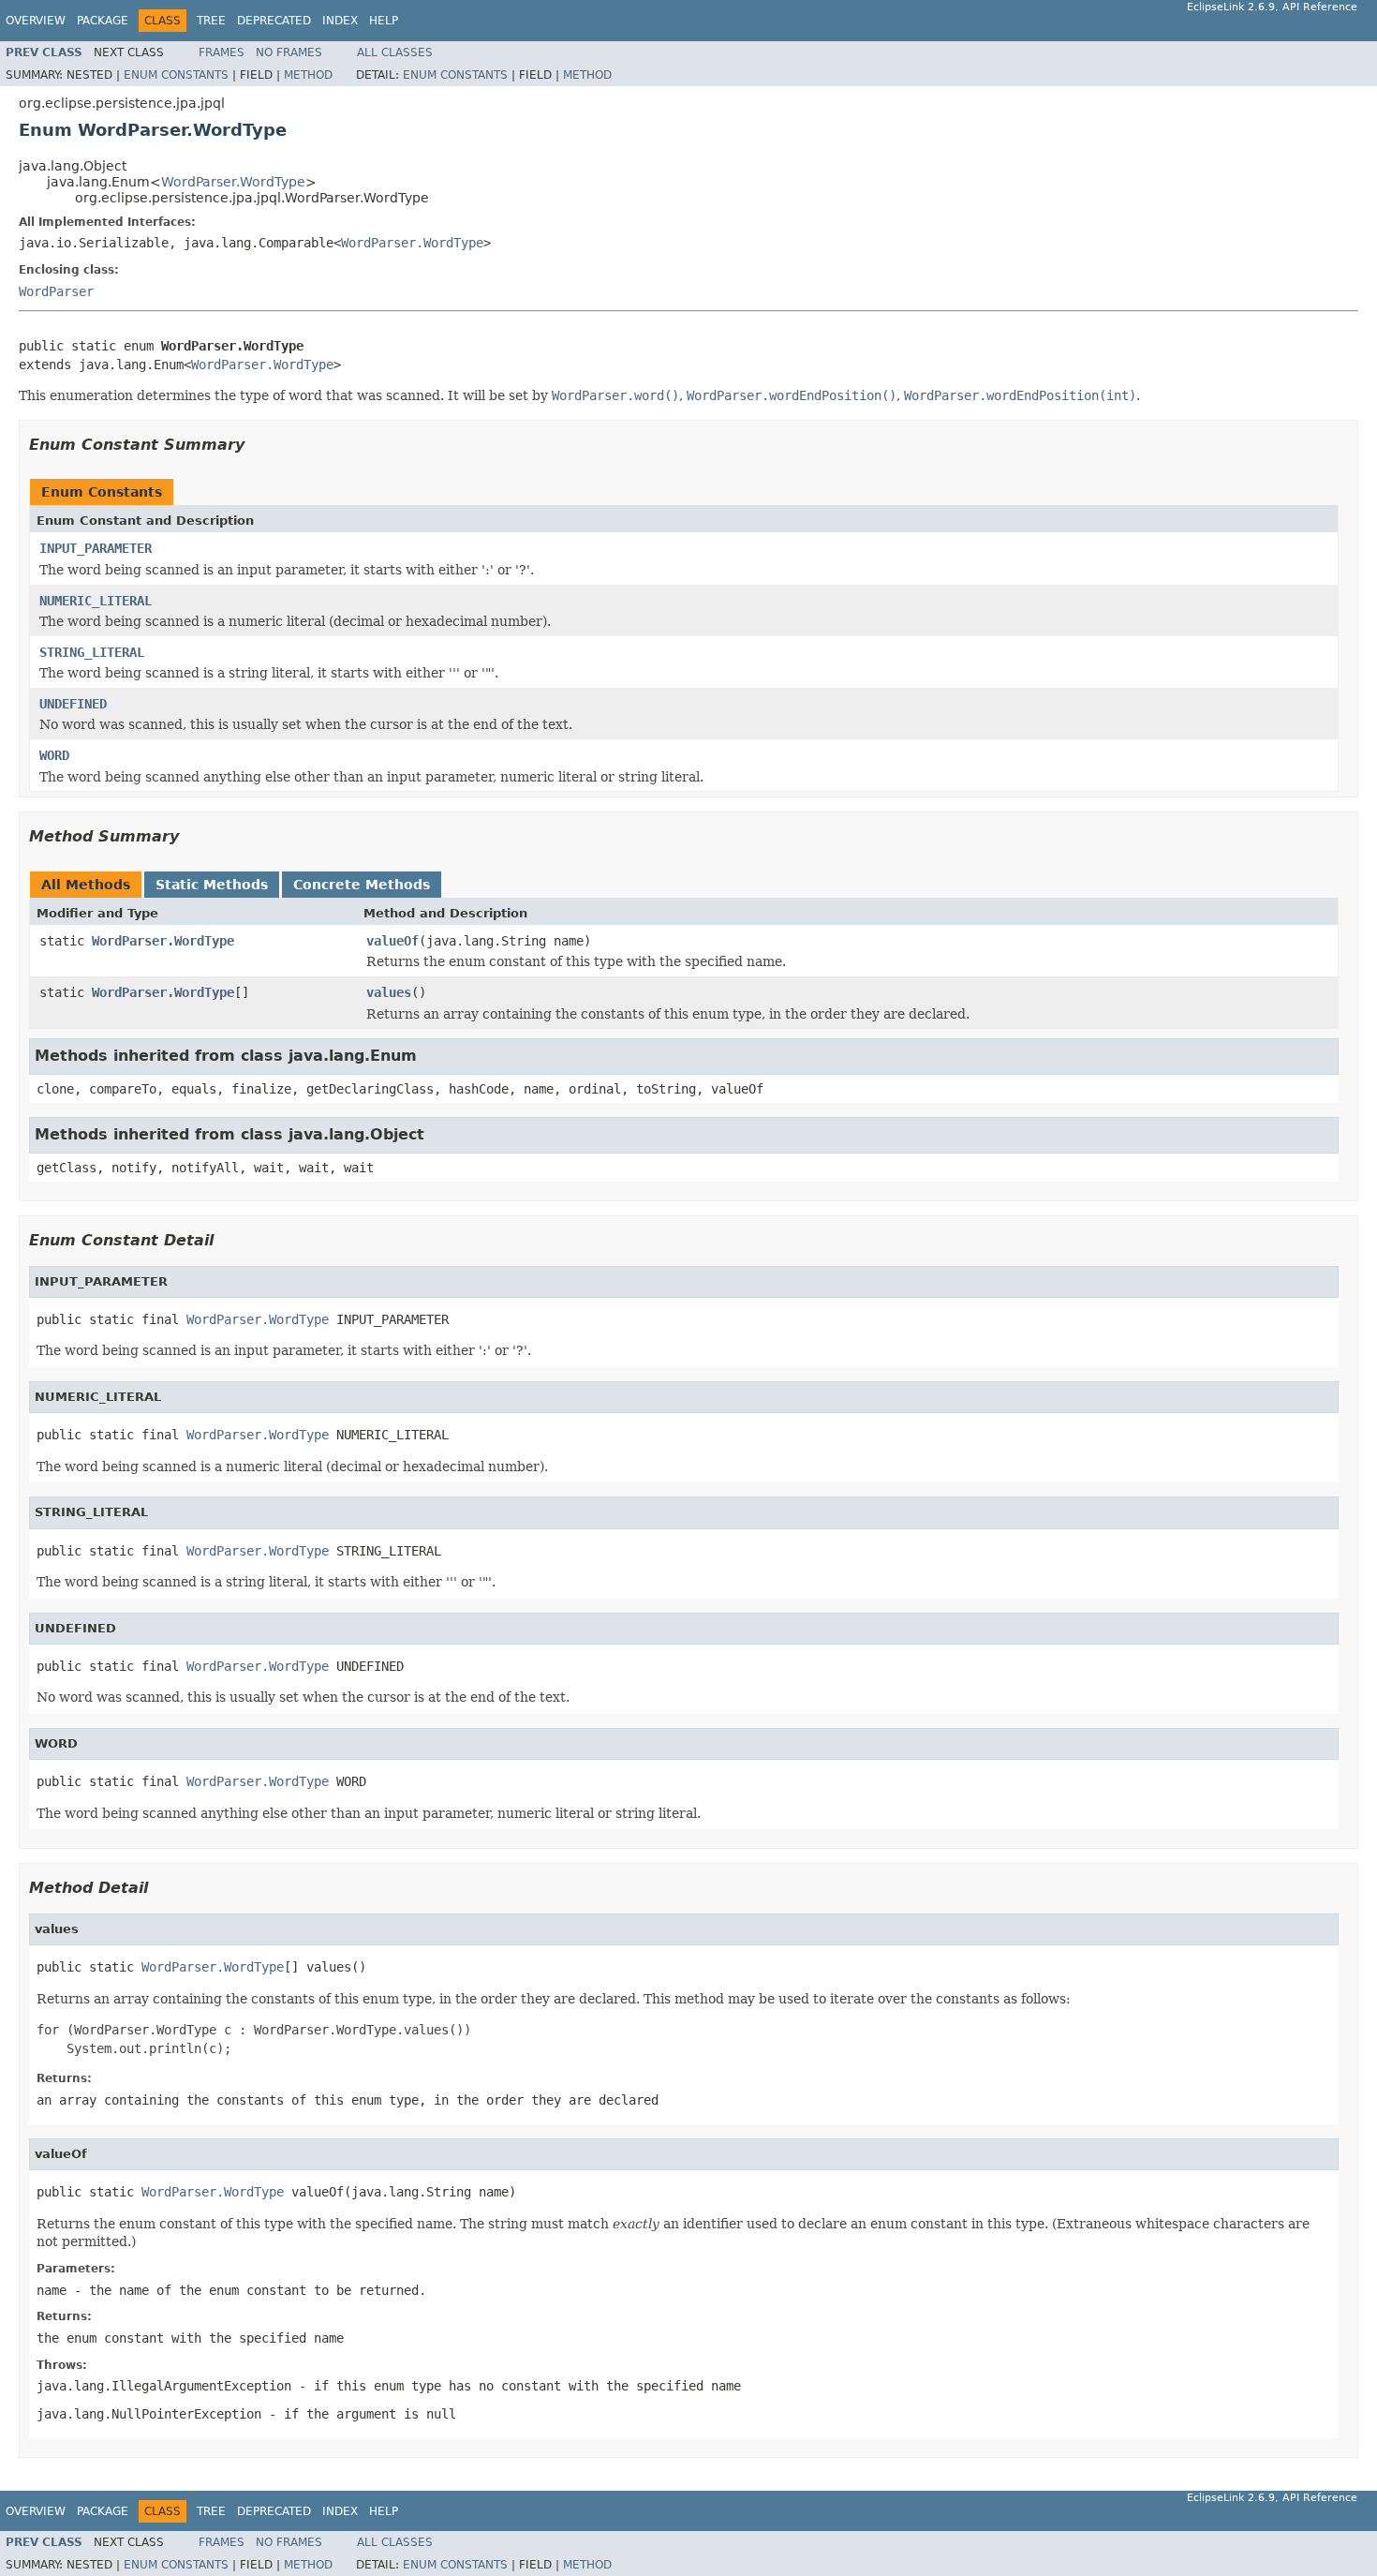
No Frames (289, 52)
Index (340, 21)
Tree (211, 21)
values (389, 992)
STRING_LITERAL (92, 652)
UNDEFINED (73, 704)
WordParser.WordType (233, 182)
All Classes (395, 52)
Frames (222, 52)
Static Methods (212, 885)
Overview (36, 21)
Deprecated (274, 21)
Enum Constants (176, 75)
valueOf (392, 941)
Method (308, 75)
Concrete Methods (362, 885)
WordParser (56, 291)
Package (103, 21)
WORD (54, 755)
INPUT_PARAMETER (96, 548)
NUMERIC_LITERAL (96, 601)
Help (384, 21)
